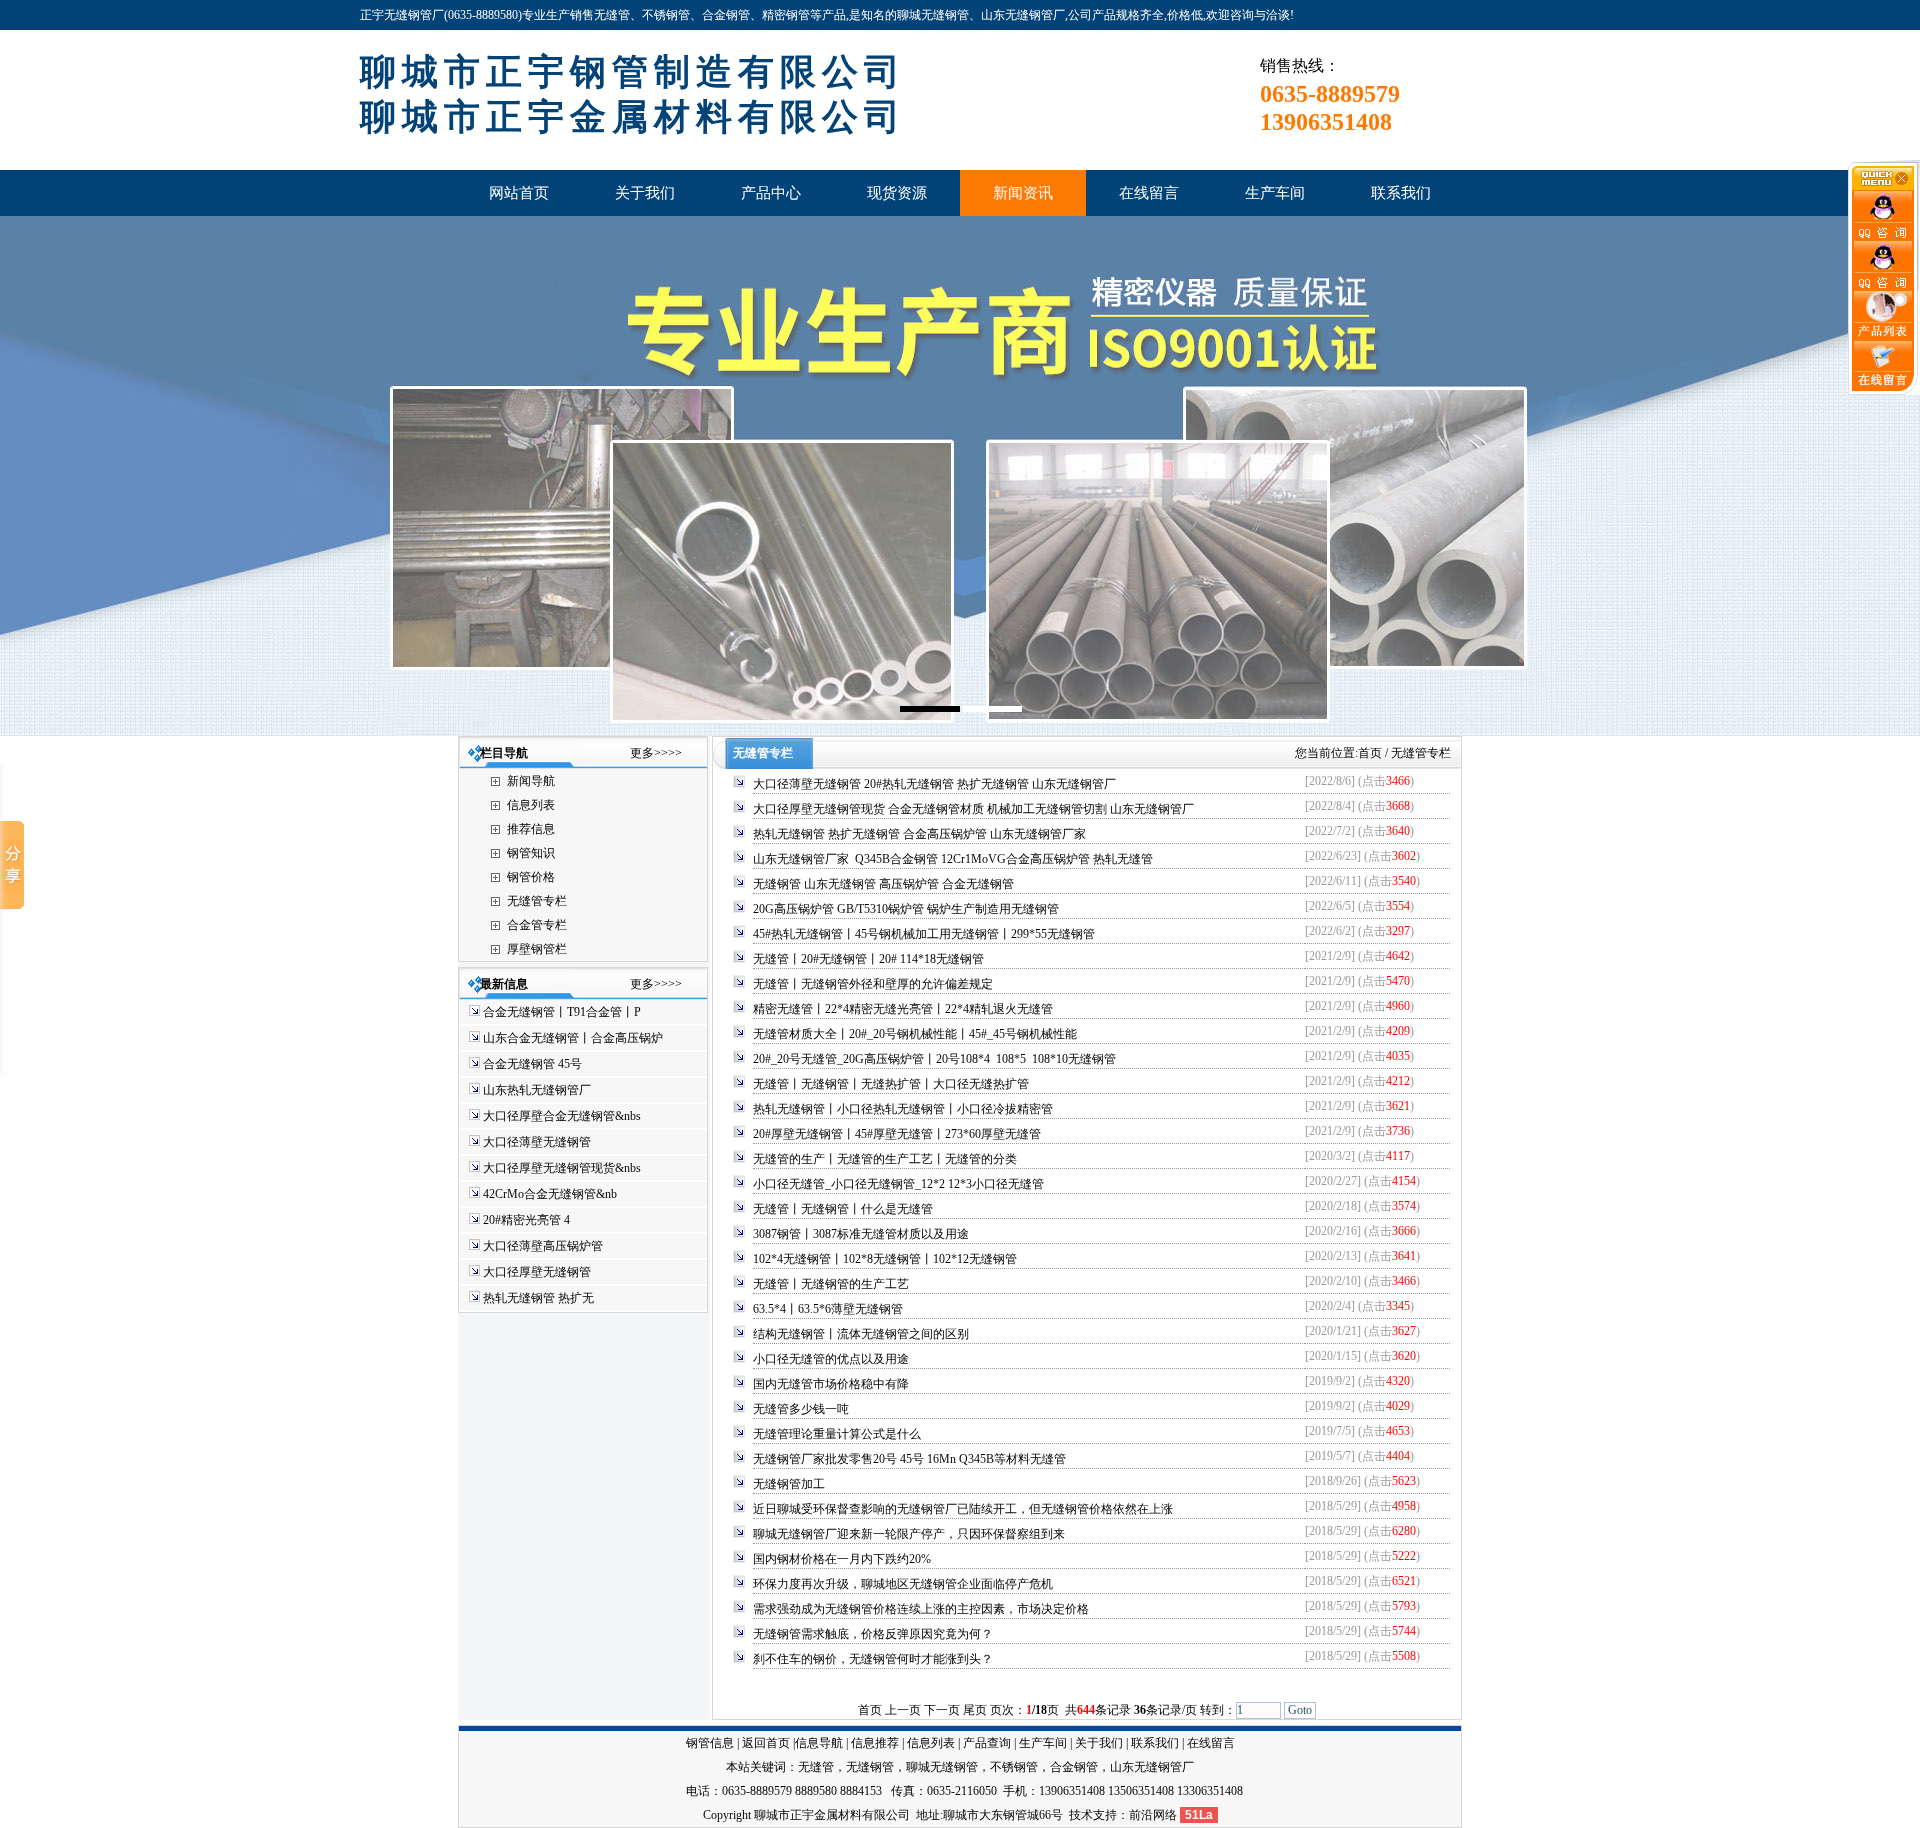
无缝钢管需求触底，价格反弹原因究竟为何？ (873, 1634)
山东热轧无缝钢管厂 (538, 1090)
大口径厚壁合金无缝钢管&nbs (562, 1116)
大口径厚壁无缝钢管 (538, 1272)
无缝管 (816, 1767)
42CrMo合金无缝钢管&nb (550, 1194)
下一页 (942, 1710)
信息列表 (531, 805)
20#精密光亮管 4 (526, 1220)
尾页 (975, 1710)
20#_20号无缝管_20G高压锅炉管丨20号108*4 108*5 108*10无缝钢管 (934, 1059)
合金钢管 (1074, 1767)
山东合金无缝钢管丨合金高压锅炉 (573, 1038)
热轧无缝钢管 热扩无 (538, 1298)
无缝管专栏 (537, 901)
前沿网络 (1153, 1815)
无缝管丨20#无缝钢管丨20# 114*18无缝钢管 (868, 959)
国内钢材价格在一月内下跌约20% (842, 1559)
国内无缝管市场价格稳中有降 (831, 1384)
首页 (1370, 753)
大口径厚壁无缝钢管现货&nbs (562, 1168)
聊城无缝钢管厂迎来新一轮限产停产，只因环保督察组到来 (909, 1534)
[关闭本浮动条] (1884, 186)
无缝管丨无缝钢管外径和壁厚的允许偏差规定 (873, 984)
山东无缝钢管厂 (1152, 1767)
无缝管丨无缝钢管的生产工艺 (831, 1284)
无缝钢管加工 (789, 1484)
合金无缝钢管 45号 (532, 1064)
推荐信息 (531, 829)
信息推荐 (875, 1743)
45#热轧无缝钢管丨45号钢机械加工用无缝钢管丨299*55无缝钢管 (924, 934)
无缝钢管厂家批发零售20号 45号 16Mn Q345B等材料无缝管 (909, 1459)
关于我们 (1099, 1743)
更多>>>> (656, 753)
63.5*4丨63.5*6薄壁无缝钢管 (828, 1309)
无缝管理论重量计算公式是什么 (837, 1434)
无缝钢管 (870, 1767)
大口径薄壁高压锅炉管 (544, 1246)
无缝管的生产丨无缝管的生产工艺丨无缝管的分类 (885, 1159)
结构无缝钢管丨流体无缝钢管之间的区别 (861, 1334)
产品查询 (987, 1743)
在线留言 (1211, 1743)
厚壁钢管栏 (537, 949)
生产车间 (1043, 1743)
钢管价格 (531, 877)
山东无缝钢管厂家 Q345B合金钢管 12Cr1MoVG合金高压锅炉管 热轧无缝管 (953, 859)
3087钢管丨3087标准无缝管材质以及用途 (861, 1234)
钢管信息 (710, 1743)
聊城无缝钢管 (942, 1767)
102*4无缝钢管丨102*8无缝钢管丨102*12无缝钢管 (885, 1259)
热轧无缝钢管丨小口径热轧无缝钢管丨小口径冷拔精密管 (903, 1109)
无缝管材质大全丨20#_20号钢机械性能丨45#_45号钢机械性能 (915, 1034)
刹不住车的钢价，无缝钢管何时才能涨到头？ (873, 1659)
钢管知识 (531, 853)
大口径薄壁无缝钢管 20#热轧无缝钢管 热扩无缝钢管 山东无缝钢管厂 (934, 784)
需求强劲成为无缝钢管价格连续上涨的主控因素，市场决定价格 (921, 1609)
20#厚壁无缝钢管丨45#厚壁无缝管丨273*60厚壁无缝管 (897, 1134)
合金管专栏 (537, 925)
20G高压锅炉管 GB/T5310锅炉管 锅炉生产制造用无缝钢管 (906, 909)
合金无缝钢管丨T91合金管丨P (562, 1012)
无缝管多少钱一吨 (801, 1409)
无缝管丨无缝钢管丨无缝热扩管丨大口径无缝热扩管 (891, 1084)
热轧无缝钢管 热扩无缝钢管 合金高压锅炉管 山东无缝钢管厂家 (919, 834)
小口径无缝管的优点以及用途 (831, 1359)
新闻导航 (531, 781)
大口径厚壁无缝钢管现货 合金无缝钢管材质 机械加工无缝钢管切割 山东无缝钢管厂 (973, 809)
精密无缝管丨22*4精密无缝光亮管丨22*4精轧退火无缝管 (903, 1009)
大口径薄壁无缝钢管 (538, 1142)
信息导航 (819, 1743)
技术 (1081, 1815)
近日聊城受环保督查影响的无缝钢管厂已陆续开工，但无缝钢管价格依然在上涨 (963, 1509)
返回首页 (766, 1743)
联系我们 (1155, 1743)
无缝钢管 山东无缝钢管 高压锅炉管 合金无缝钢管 (883, 884)
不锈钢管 (1014, 1767)
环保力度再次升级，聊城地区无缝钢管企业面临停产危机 (903, 1584)
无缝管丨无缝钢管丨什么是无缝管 (843, 1209)
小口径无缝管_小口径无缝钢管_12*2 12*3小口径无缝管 (898, 1184)
